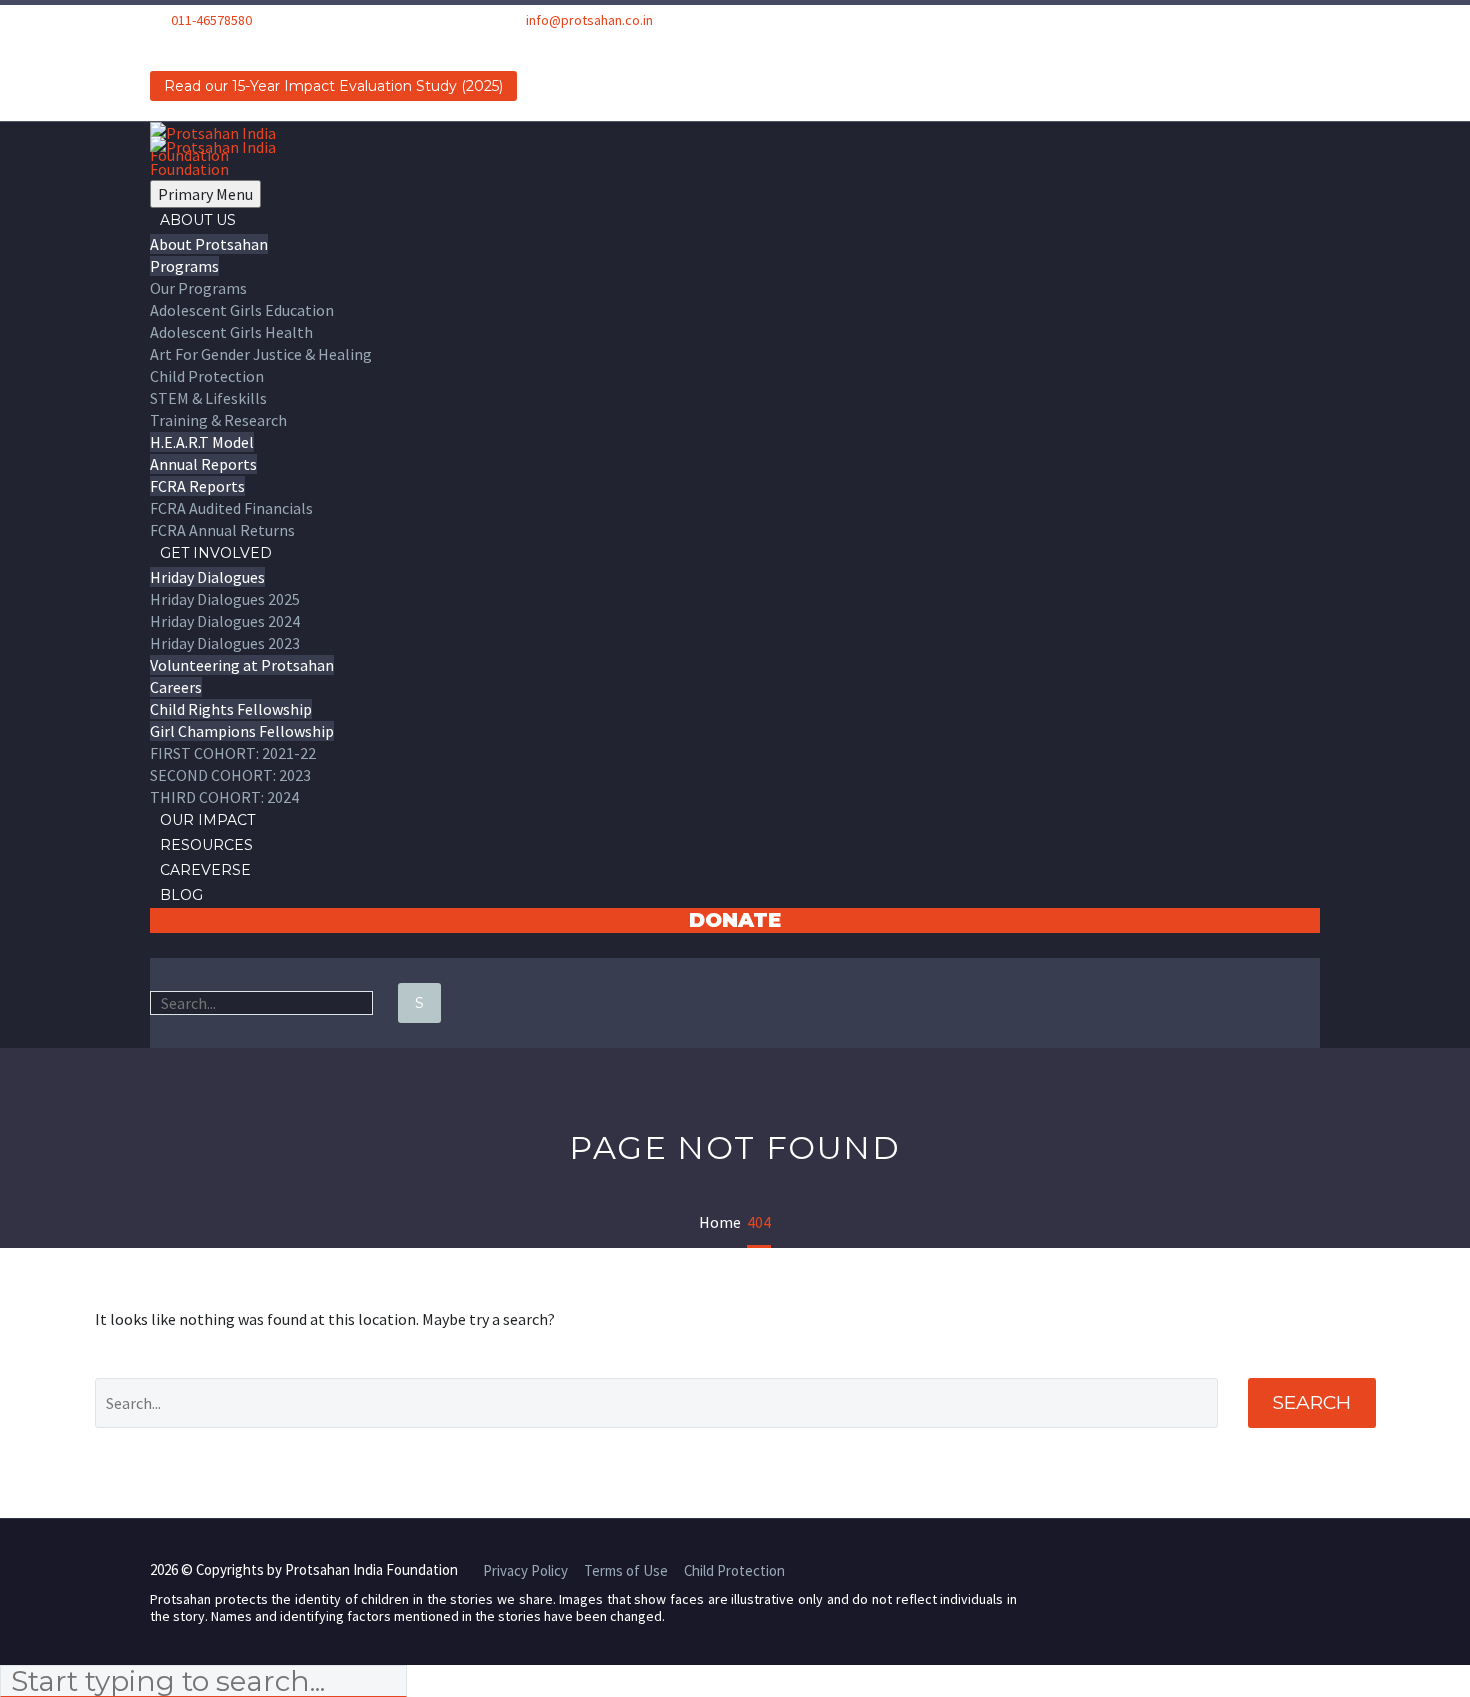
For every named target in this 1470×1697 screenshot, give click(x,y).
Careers (176, 687)
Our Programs (198, 288)
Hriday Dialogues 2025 (225, 599)
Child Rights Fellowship (231, 709)
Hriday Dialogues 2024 (225, 621)
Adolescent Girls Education (242, 310)
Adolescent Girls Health (231, 332)
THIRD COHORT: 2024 (224, 797)
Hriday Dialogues (207, 577)
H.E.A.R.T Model (202, 442)
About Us (198, 220)
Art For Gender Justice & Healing (261, 354)
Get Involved (216, 553)
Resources (206, 845)
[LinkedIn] (189, 43)
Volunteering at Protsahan (242, 665)
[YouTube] (241, 43)
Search (1312, 1402)
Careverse (205, 870)
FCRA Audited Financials (231, 508)
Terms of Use (626, 1571)
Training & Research (218, 420)
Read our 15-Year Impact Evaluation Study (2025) (333, 86)
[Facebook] (163, 43)
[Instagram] (215, 43)
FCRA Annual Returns (222, 530)
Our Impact (207, 820)
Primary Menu (205, 194)
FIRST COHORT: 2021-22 (233, 753)
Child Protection (207, 376)
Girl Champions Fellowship (242, 731)
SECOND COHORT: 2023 (230, 775)
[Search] (160, 945)
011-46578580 (211, 20)
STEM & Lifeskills (208, 398)
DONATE (735, 920)
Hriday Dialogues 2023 (225, 643)
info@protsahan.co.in (589, 20)
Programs (184, 266)
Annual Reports (203, 464)
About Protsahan (209, 244)
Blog (181, 895)
